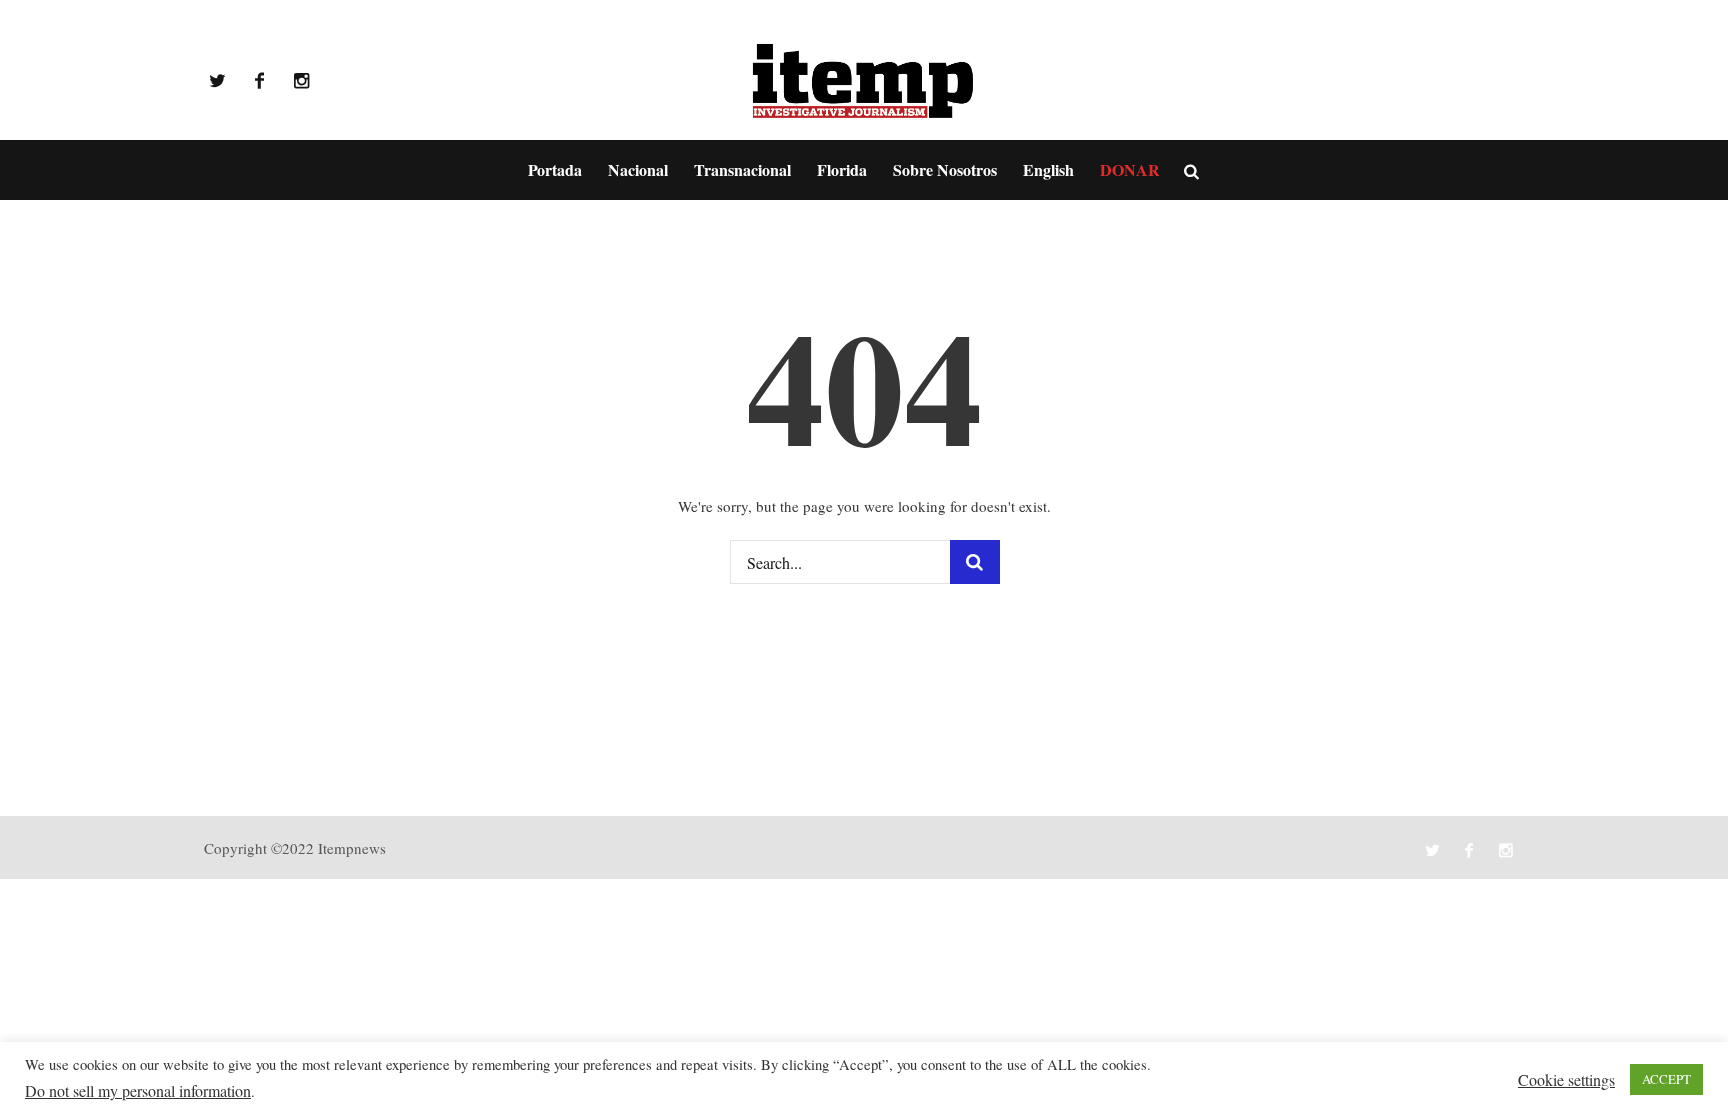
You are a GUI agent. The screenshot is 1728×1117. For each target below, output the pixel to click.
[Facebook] (259, 81)
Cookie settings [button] (1566, 1079)
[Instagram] (301, 81)
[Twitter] (217, 81)
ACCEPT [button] (1666, 1079)
